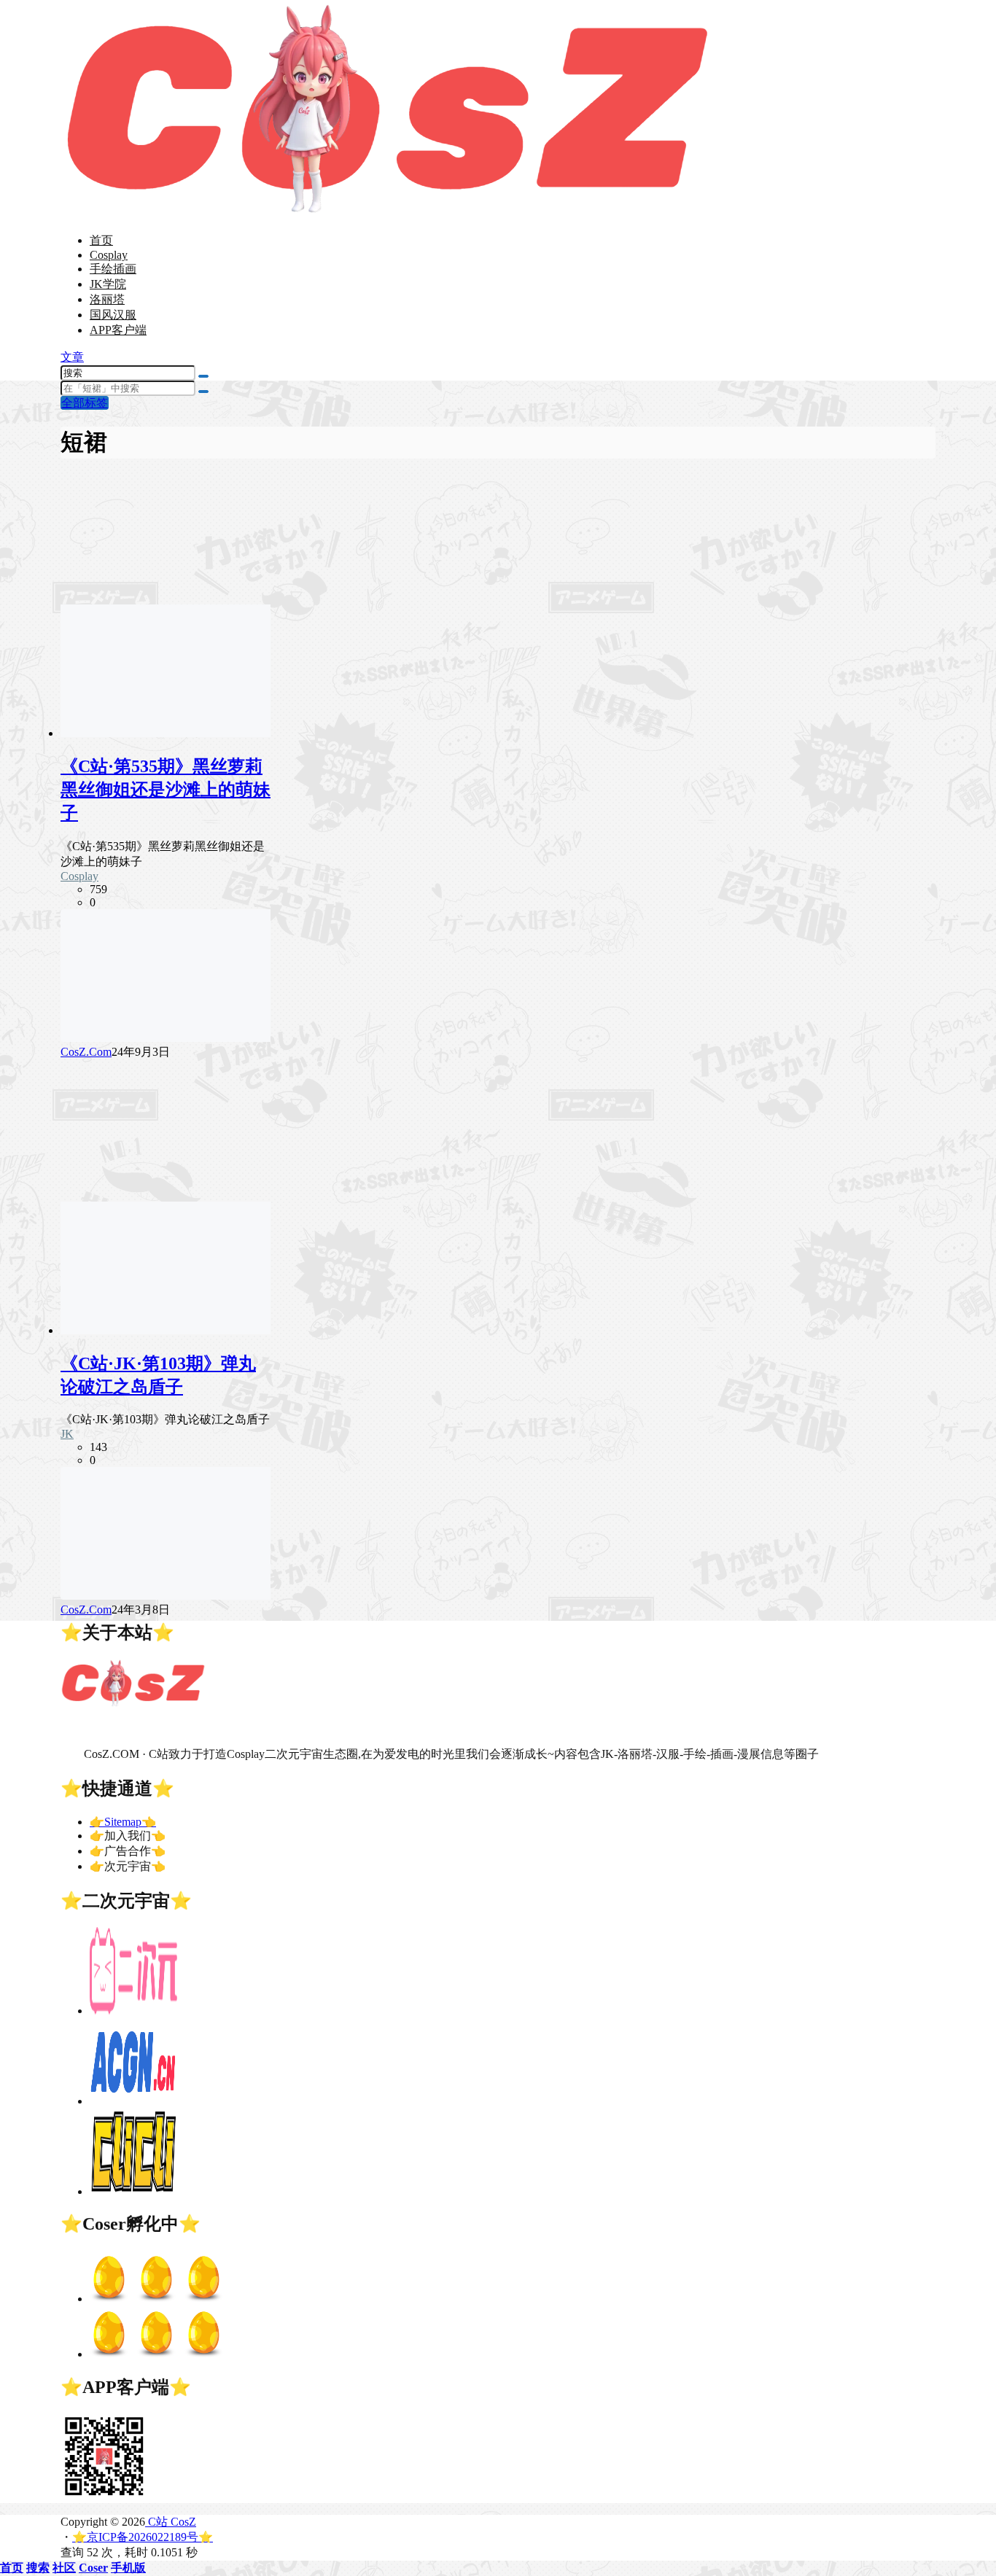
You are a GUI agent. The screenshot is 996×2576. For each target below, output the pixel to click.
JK (67, 1434)
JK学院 (108, 284)
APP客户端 (118, 330)
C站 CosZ (171, 2522)
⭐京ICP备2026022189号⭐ (143, 2537)
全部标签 (85, 403)
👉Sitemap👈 (123, 1822)
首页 (101, 240)
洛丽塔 (107, 299)
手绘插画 (113, 269)
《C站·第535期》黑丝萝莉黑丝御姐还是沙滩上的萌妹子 (166, 790)
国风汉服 (113, 315)
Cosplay (109, 255)
